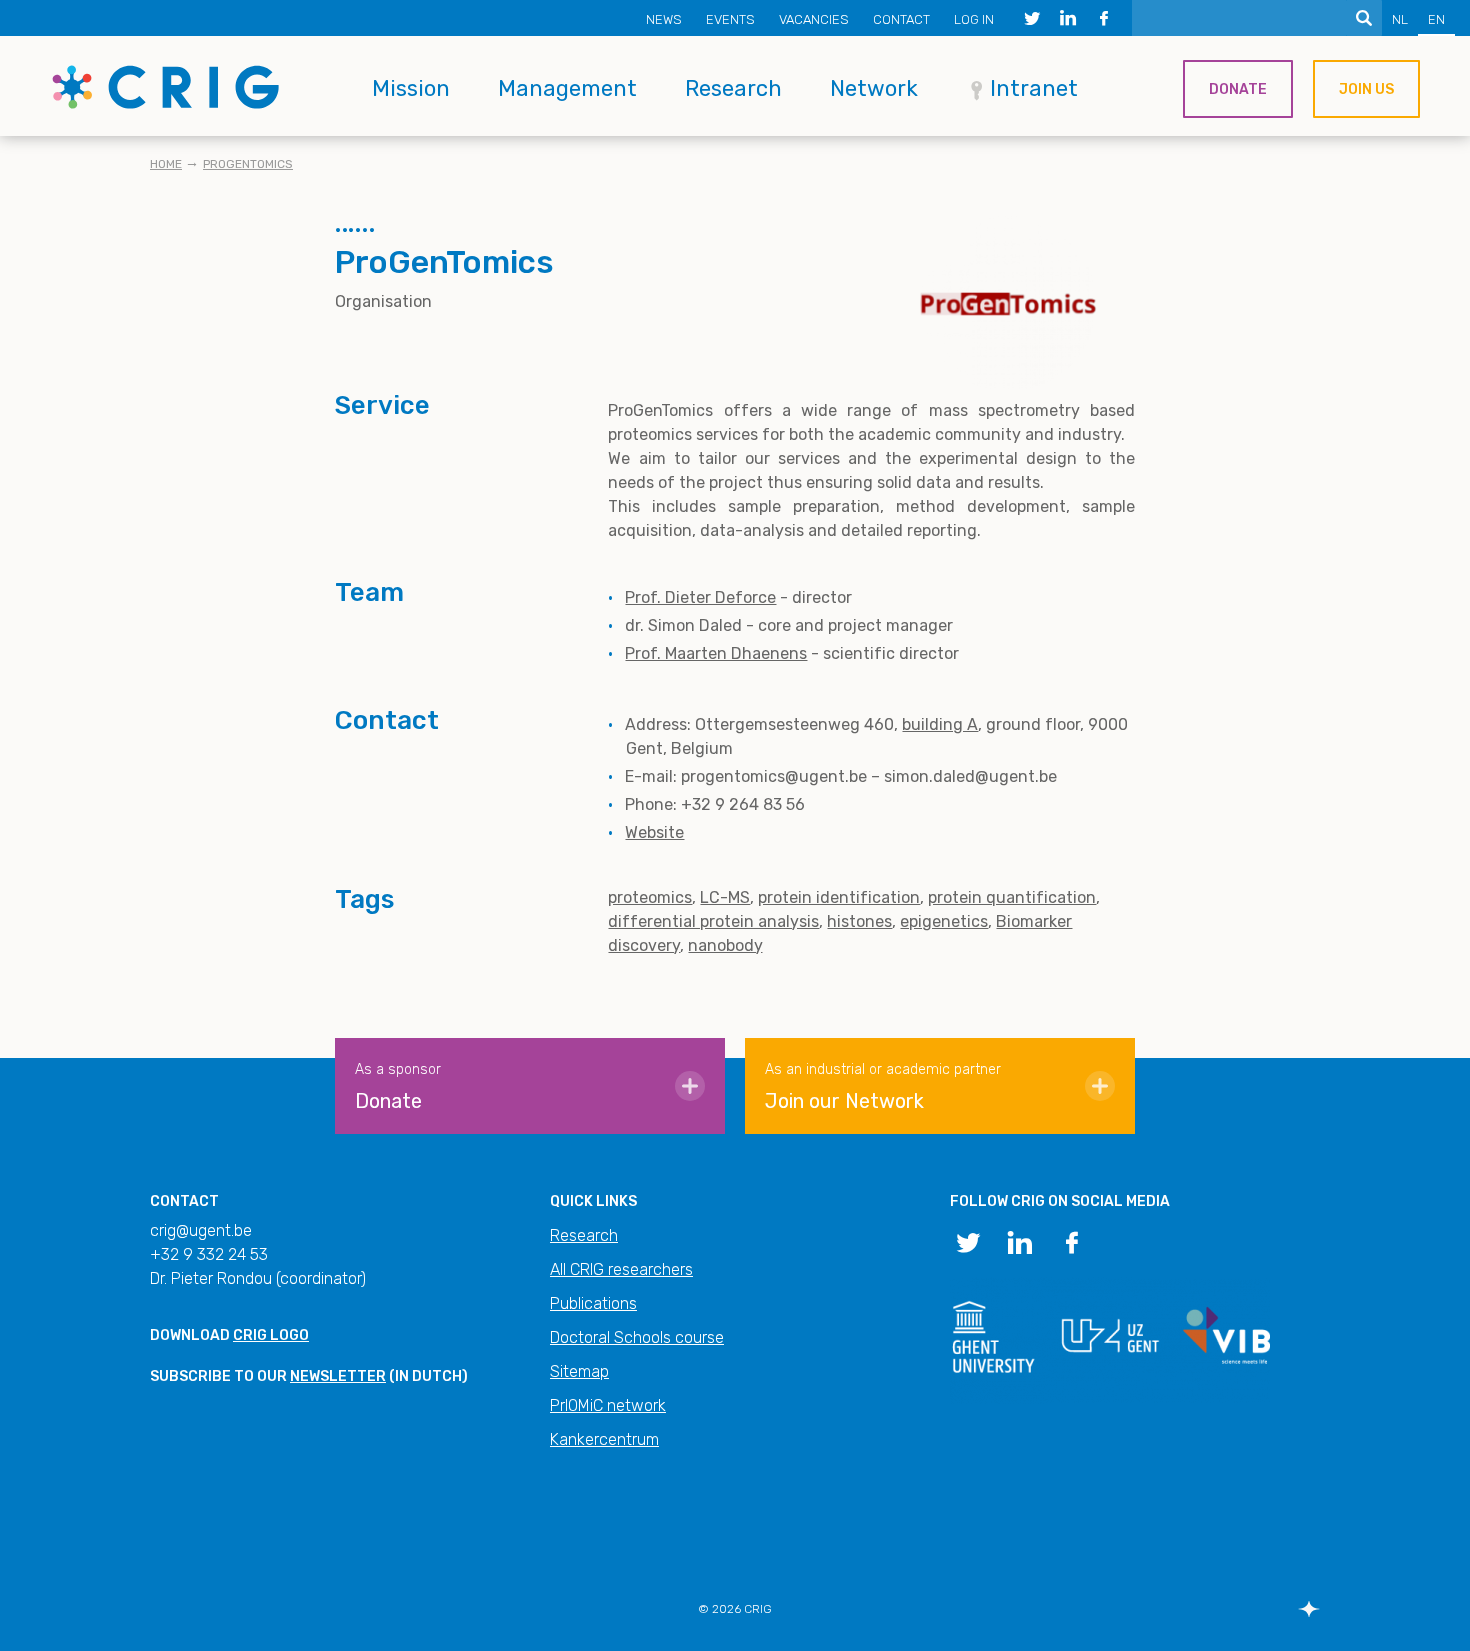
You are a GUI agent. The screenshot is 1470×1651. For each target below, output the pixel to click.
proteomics (650, 897)
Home (166, 164)
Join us (1366, 89)
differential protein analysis (713, 921)
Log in (974, 19)
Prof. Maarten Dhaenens (716, 653)
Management (567, 88)
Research (733, 88)
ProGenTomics (248, 164)
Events (730, 19)
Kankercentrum (604, 1439)
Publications (593, 1303)
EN (1436, 19)
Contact (901, 19)
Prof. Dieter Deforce (700, 597)
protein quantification (1012, 897)
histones (859, 921)
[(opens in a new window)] (1032, 18)
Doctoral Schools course (637, 1337)
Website (654, 832)
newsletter (338, 1376)
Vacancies (814, 19)
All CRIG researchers (621, 1269)
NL (1400, 19)
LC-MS (725, 897)
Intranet (1034, 88)
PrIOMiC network (608, 1405)
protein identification (839, 897)
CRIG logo (271, 1335)
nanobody (725, 945)
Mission (411, 88)
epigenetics (944, 921)
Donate (1238, 89)
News (664, 19)
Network (874, 88)
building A (940, 724)
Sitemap (579, 1371)
